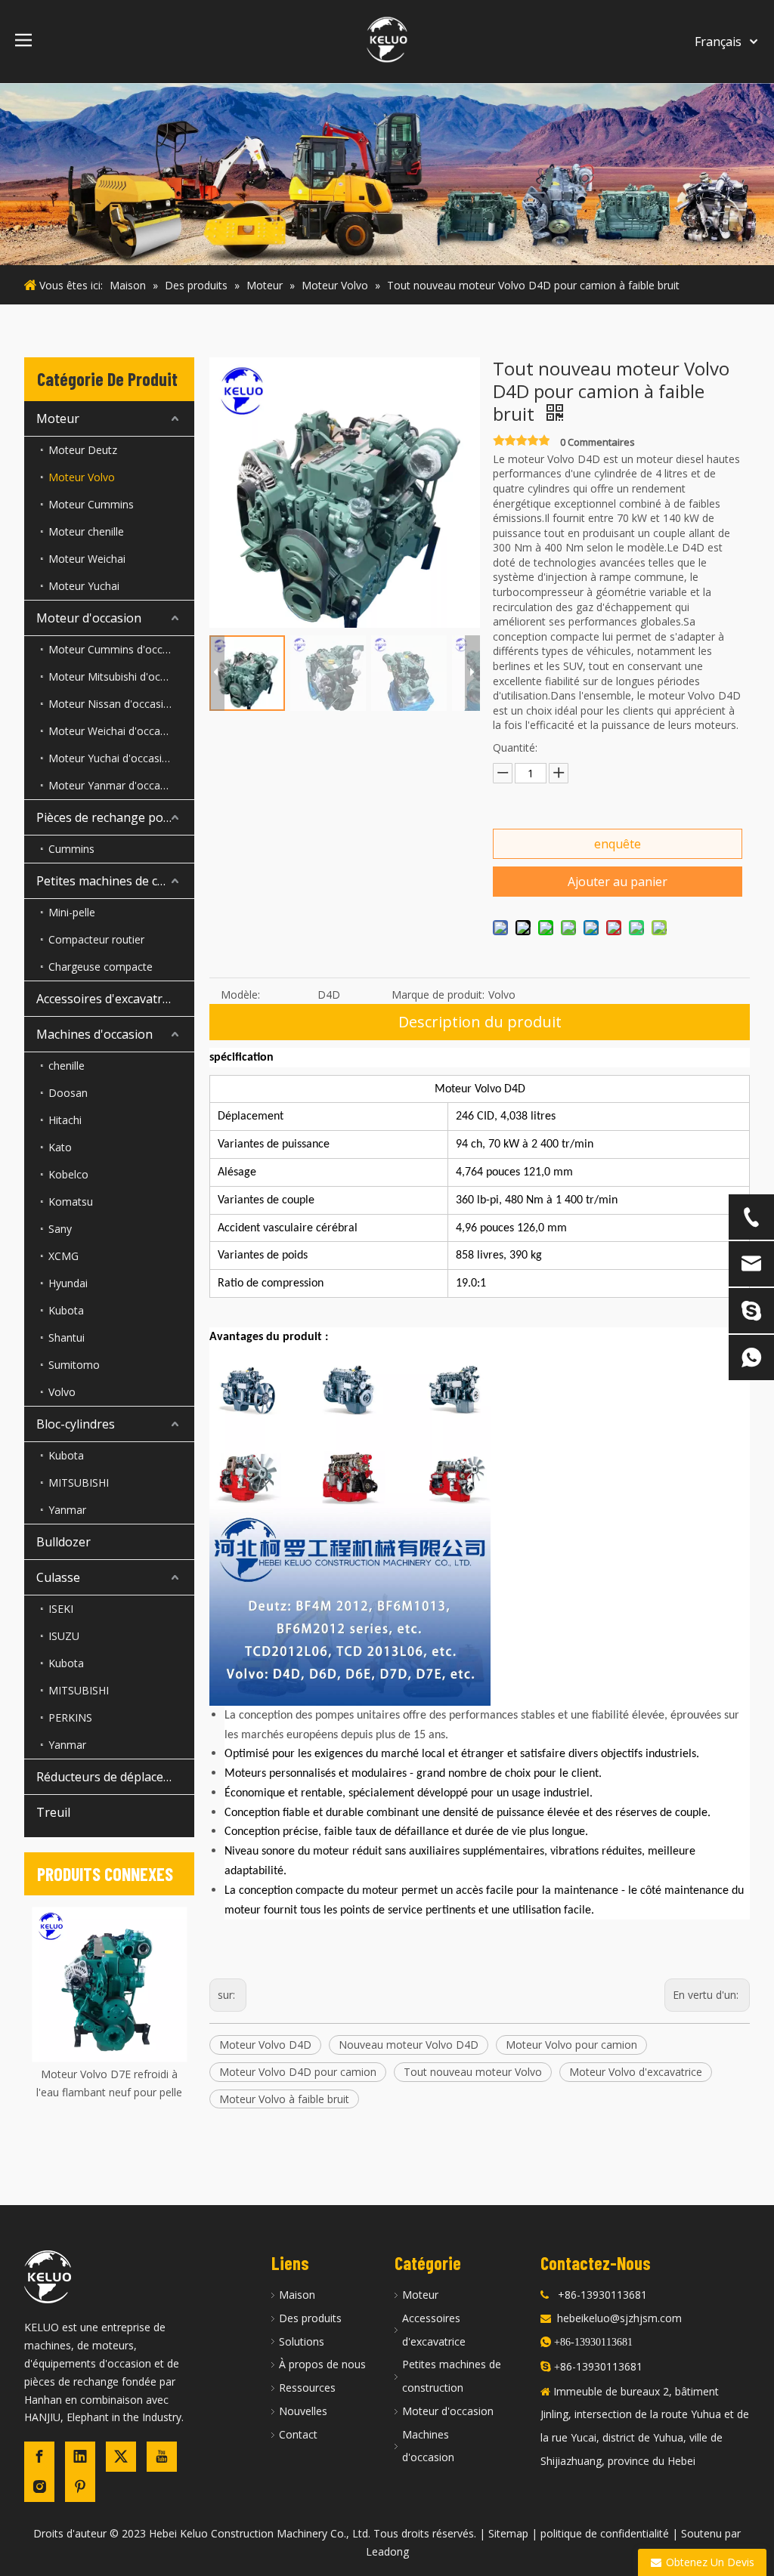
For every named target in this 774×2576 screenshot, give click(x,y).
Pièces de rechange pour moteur (115, 817)
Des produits (310, 2318)
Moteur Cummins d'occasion (119, 649)
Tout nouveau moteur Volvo (473, 2072)
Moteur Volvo (82, 477)
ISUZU (64, 1636)
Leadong (387, 2551)
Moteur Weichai (87, 559)
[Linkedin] (80, 2457)
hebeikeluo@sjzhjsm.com (619, 2318)
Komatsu (71, 1202)
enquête (618, 844)
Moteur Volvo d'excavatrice (636, 2072)
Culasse (58, 1577)
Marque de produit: (438, 995)
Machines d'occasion (94, 1034)
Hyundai (68, 1283)
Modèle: (240, 995)
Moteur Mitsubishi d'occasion (120, 676)
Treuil (53, 1812)
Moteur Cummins (91, 504)
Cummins (71, 849)
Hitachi (65, 1120)
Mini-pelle (72, 912)
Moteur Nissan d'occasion (112, 704)
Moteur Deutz (83, 450)
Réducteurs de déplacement (115, 1777)
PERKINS (70, 1717)
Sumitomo (74, 1365)
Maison (297, 2295)
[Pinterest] (80, 2487)
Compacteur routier (96, 939)
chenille (67, 1066)
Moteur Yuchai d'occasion (111, 758)
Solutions (302, 2341)
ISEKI (61, 1609)
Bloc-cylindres (76, 1424)
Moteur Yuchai (84, 586)
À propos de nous (322, 2364)
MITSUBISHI (79, 1483)
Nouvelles (303, 2411)
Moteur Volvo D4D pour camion (298, 2072)
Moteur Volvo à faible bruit (284, 2099)
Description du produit (480, 1022)
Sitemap (508, 2533)
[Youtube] (162, 2457)
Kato (60, 1147)
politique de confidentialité (605, 2533)
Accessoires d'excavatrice (107, 999)
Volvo (62, 1392)
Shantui (67, 1337)
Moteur (58, 419)
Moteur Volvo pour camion (571, 2045)
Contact (298, 2434)
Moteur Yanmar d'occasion (115, 785)
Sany (60, 1229)
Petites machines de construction (115, 881)
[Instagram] (39, 2487)
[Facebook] (39, 2457)
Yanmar (67, 1510)
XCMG (63, 1256)
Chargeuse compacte (101, 967)
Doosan (68, 1093)
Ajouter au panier (618, 882)
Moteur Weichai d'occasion (115, 731)
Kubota (66, 1310)
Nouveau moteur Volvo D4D (409, 2045)
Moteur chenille (86, 531)
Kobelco (68, 1174)
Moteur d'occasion (89, 618)
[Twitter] (121, 2457)
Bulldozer (63, 1542)
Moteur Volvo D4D (265, 2045)
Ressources (307, 2388)
